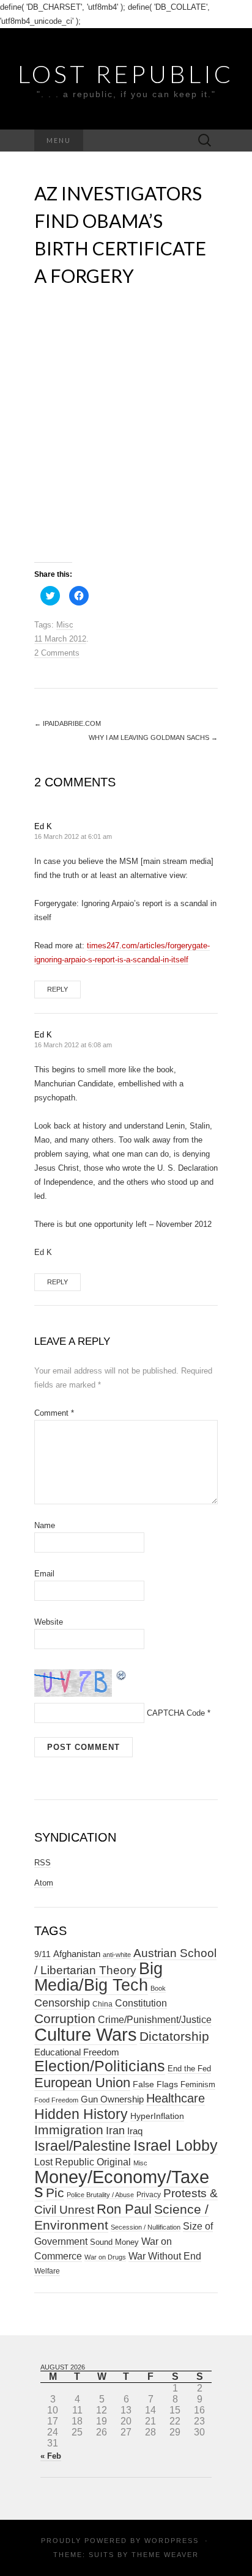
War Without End (165, 2256)
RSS (43, 1863)
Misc (65, 625)
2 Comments (57, 653)
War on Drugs (105, 2257)
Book (158, 1988)
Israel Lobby (176, 2145)
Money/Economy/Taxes (122, 2184)
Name (45, 1525)
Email (44, 1574)
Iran (115, 2131)
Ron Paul (124, 2209)
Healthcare (176, 2098)
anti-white (117, 1955)
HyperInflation (157, 2116)
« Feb (51, 2456)
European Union (82, 2083)
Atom (44, 1883)
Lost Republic (126, 74)
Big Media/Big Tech (98, 1977)
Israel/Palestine (83, 2146)
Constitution (141, 2003)
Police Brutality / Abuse (100, 2195)
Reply (57, 989)
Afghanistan (77, 1954)
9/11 (43, 1954)
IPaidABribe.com (68, 723)
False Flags (155, 2084)
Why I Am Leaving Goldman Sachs (153, 737)
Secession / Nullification (146, 2227)
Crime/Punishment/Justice (155, 2020)
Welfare (47, 2271)
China (102, 2004)
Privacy (149, 2195)
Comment (54, 1413)
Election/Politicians (100, 2066)
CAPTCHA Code (176, 1713)
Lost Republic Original (83, 2162)
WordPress (172, 2541)
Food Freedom (56, 2100)
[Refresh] (122, 1674)
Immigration (69, 2130)
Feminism (198, 2084)
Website (49, 1622)
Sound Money (114, 2242)
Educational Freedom (77, 2052)
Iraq (135, 2131)
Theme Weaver (165, 2555)
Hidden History (81, 2114)
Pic (55, 2193)
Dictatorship (174, 2036)
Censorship (62, 2003)
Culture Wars (86, 2034)
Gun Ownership (112, 2099)
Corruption (65, 2018)
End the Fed (189, 2069)
